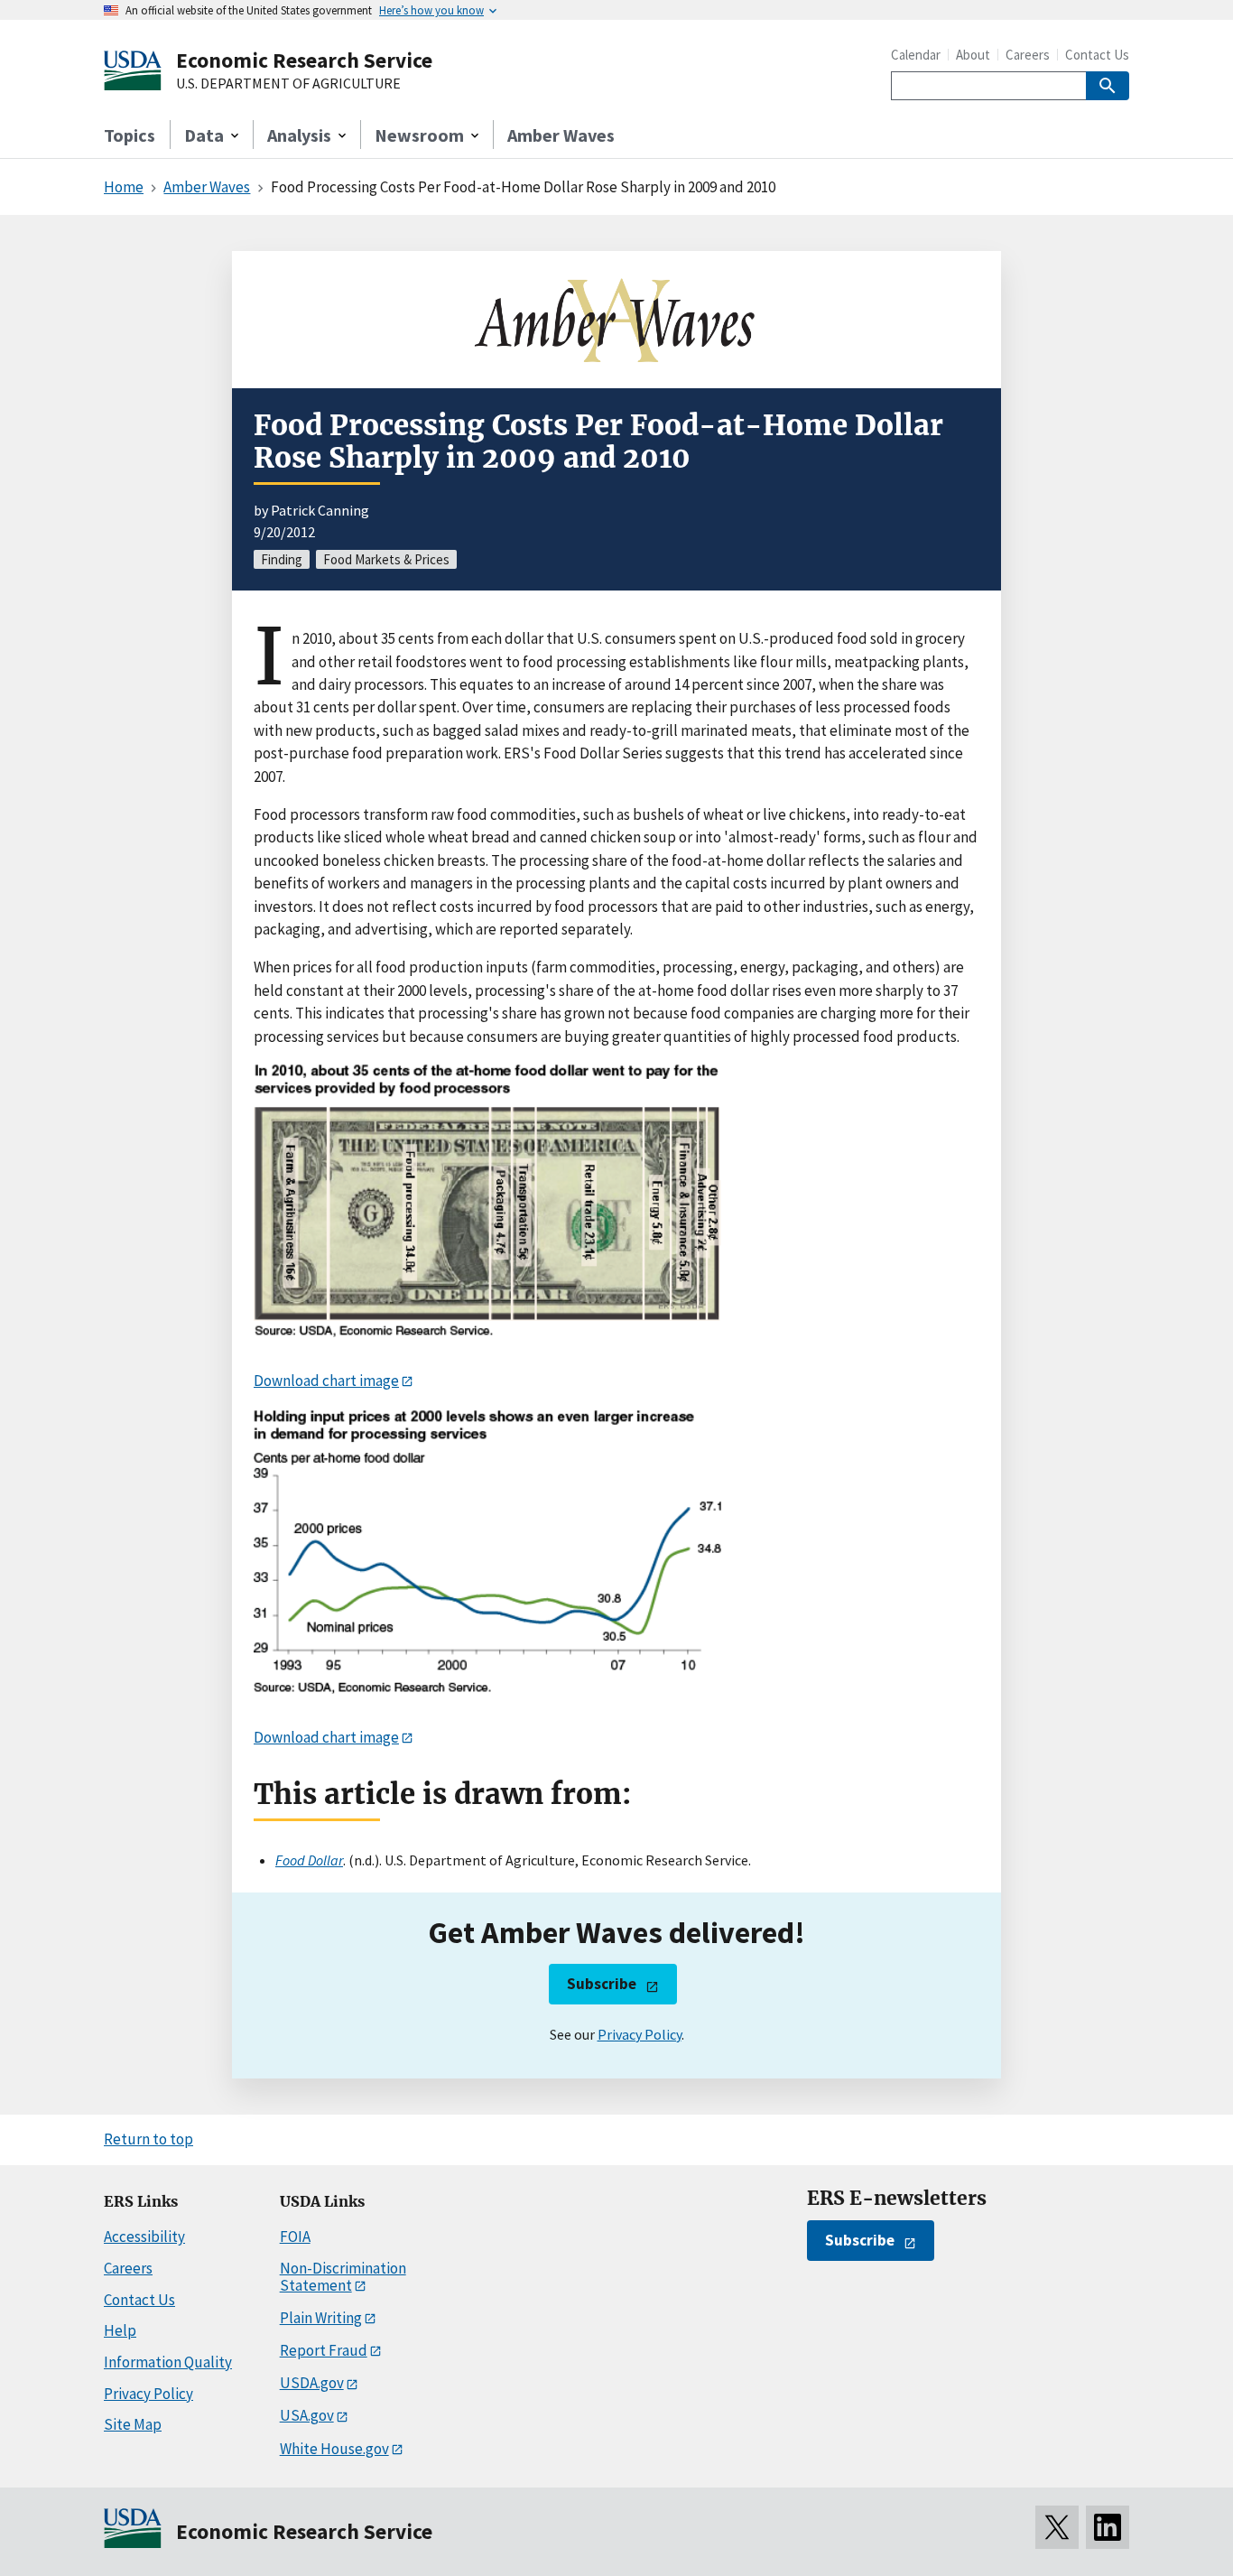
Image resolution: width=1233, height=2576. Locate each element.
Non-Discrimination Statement (343, 2277)
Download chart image (326, 1381)
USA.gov (307, 2415)
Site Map (133, 2424)
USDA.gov (312, 2383)
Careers (1028, 55)
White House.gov (334, 2449)
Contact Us (1097, 55)
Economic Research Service (304, 60)
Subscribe (602, 1984)
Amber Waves (561, 135)
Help (120, 2330)
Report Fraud (324, 2350)
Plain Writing (321, 2318)
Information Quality (168, 2362)
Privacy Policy (640, 2034)
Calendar (916, 55)
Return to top (148, 2139)
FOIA (295, 2237)
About (973, 55)
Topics (130, 135)
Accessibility (144, 2237)
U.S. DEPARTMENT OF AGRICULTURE (288, 84)
